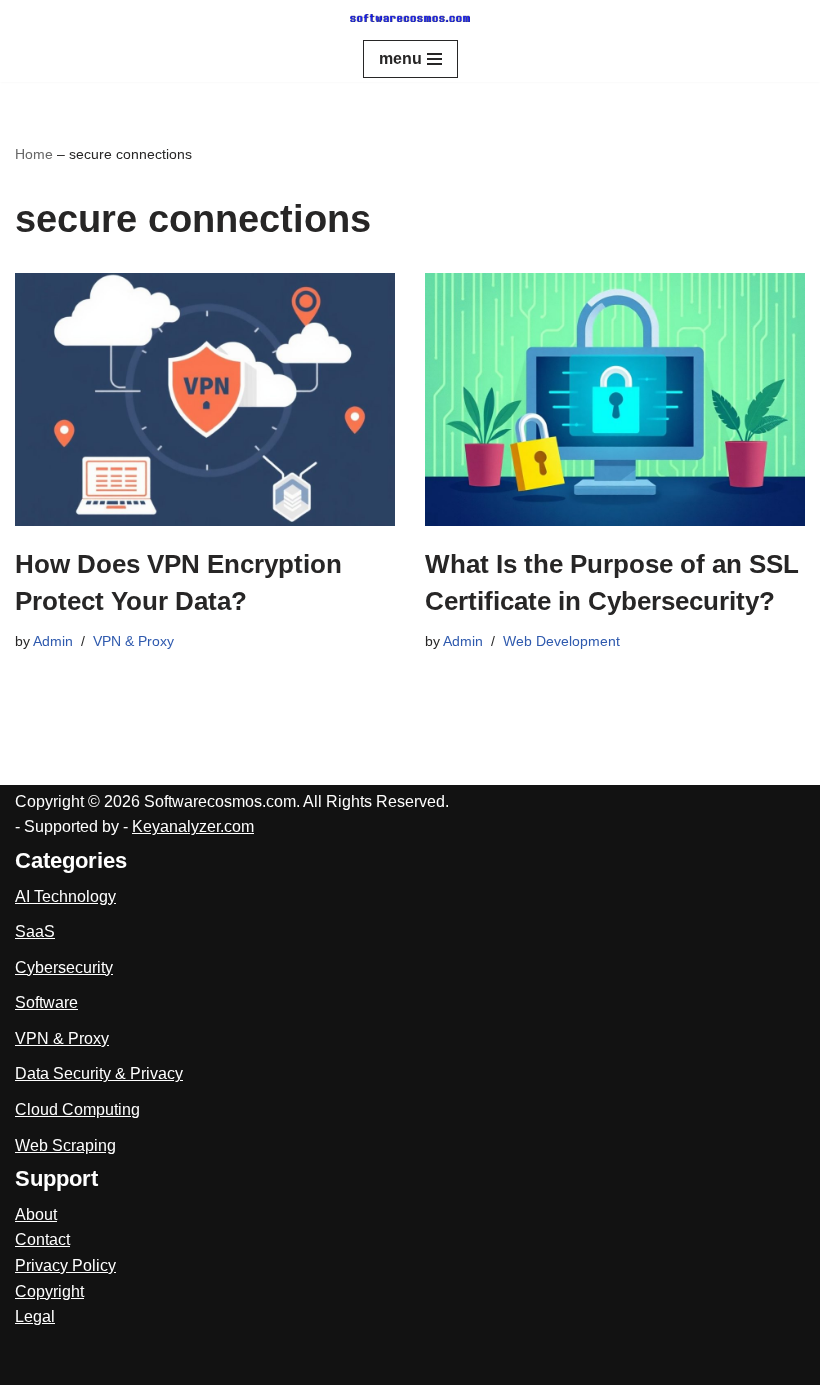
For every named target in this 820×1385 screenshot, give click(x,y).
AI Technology (65, 896)
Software (46, 1002)
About (36, 1214)
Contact (42, 1239)
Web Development (561, 641)
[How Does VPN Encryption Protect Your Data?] (205, 399)
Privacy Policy (65, 1265)
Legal (35, 1316)
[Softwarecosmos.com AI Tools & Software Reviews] (410, 18)
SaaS (35, 931)
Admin (53, 641)
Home (34, 154)
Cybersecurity (64, 967)
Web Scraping (65, 1145)
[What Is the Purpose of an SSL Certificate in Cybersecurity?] (615, 399)
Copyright (49, 1291)
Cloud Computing (77, 1109)
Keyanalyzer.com (193, 826)
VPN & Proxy (133, 641)
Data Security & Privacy (99, 1073)
